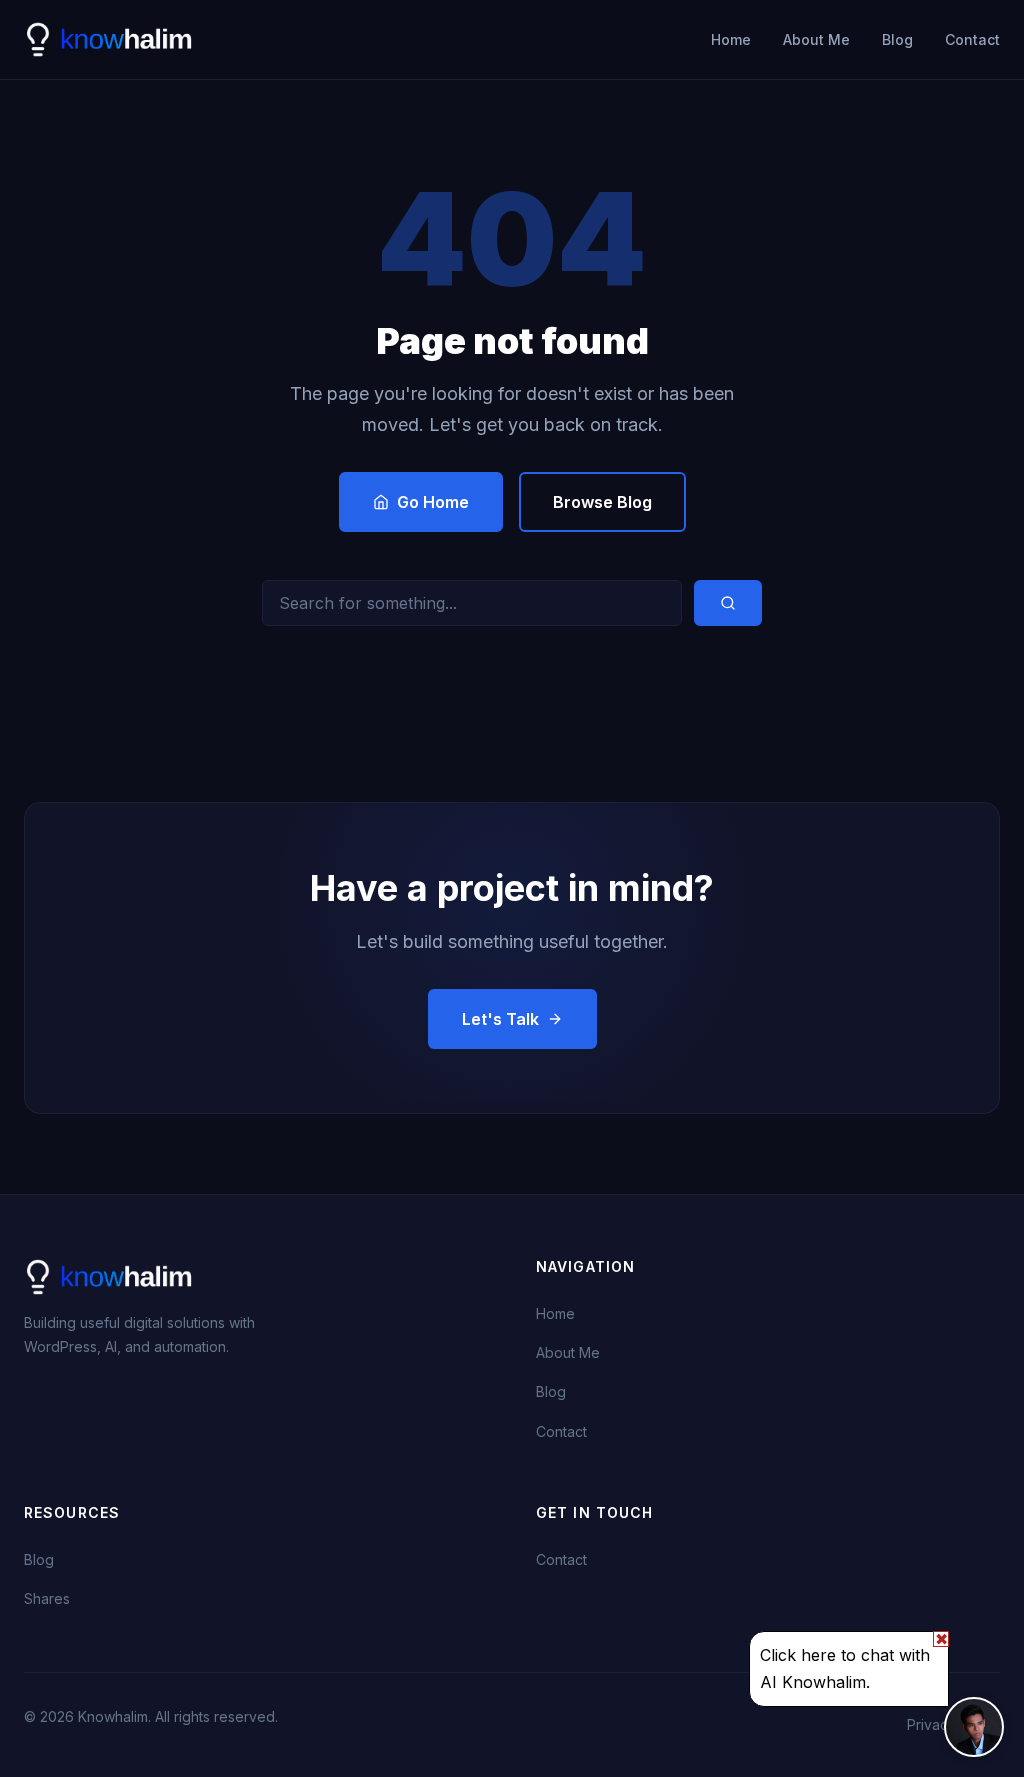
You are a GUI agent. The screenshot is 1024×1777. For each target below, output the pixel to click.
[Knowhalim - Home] (110, 40)
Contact (972, 39)
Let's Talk (500, 1019)
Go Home (433, 502)
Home (731, 39)
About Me (816, 39)
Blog (897, 39)
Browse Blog (602, 502)
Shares (47, 1598)
